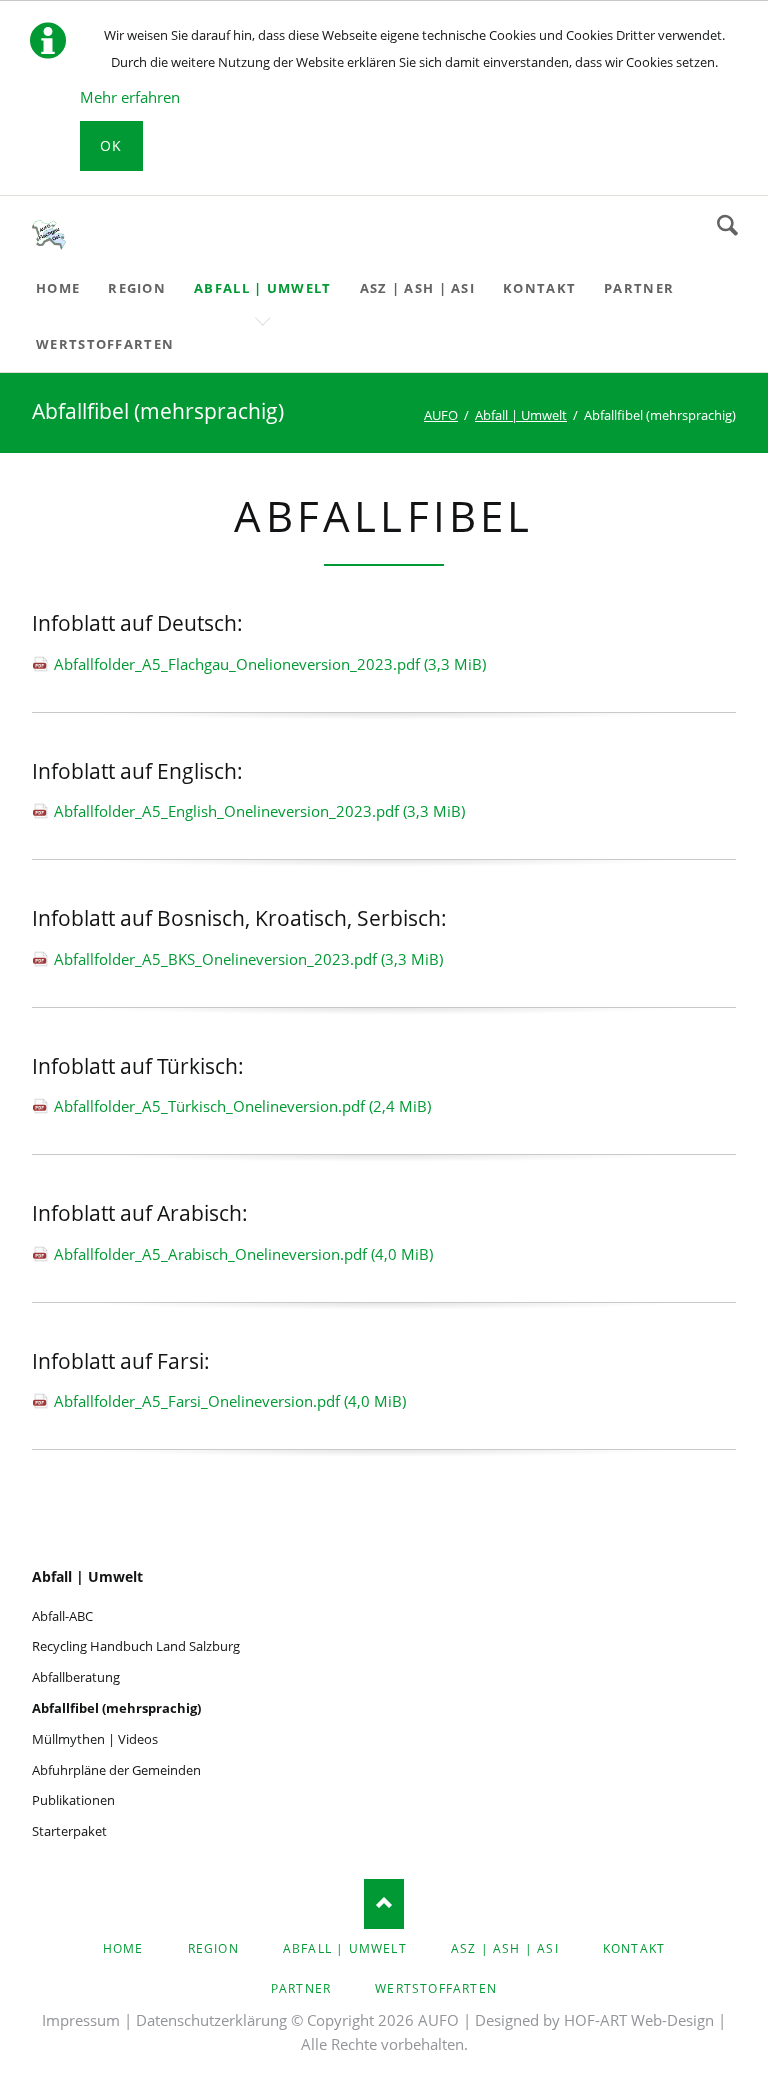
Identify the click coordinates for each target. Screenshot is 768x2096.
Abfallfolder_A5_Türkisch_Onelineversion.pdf (242, 1106)
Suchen (727, 225)
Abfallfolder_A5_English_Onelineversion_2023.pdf (259, 811)
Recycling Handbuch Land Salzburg (136, 1646)
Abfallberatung (76, 1677)
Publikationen (73, 1800)
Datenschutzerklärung (211, 2020)
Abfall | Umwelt (87, 1576)
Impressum (81, 2020)
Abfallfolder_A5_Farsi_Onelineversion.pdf (230, 1401)
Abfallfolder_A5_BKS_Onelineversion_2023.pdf (248, 959)
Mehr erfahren (130, 97)
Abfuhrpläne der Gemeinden (116, 1770)
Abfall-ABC (62, 1616)
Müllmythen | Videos (95, 1739)
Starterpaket (69, 1831)
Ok (111, 145)
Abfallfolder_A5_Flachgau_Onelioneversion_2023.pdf (270, 664)
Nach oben (384, 1904)
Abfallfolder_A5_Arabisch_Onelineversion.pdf (243, 1254)
